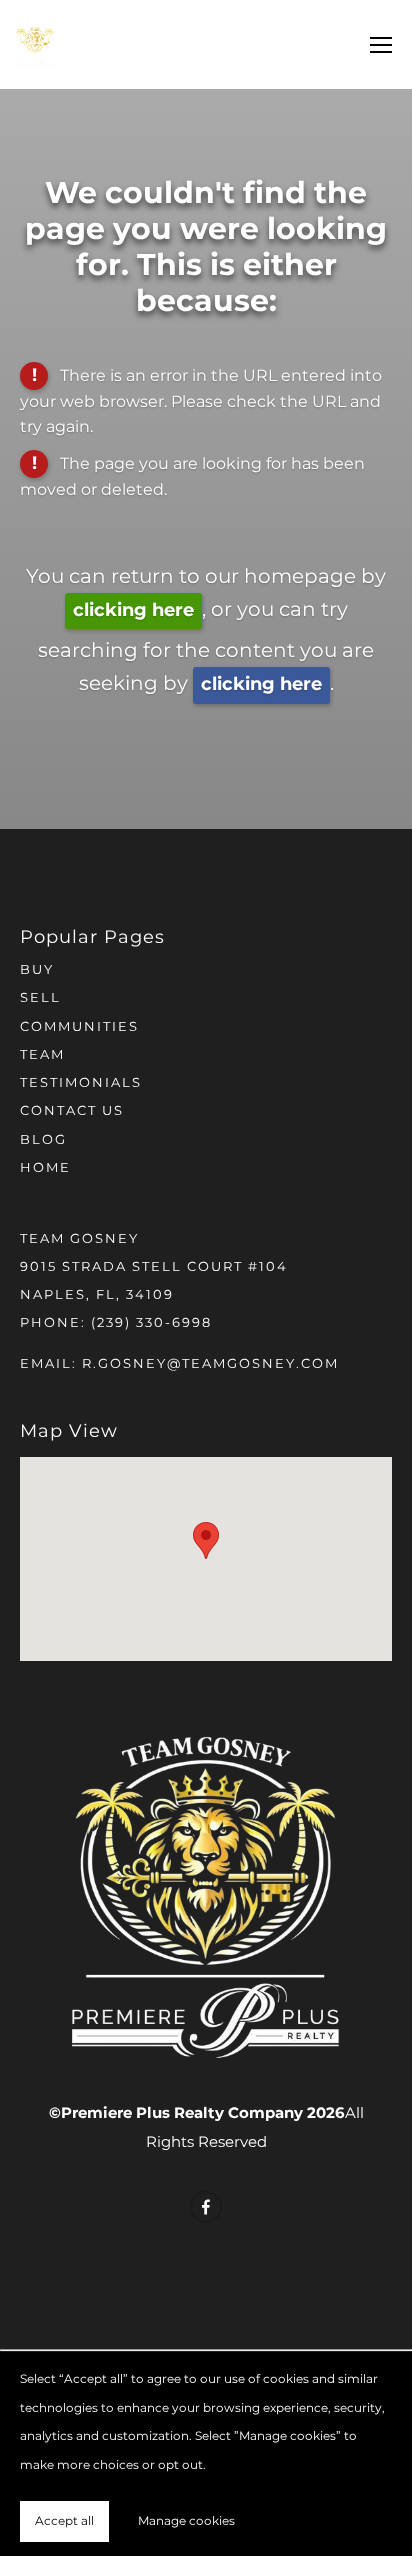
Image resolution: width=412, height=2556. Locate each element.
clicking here (133, 610)
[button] (206, 1540)
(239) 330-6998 (151, 1323)
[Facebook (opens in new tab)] (206, 2207)
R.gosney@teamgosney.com (210, 1364)
